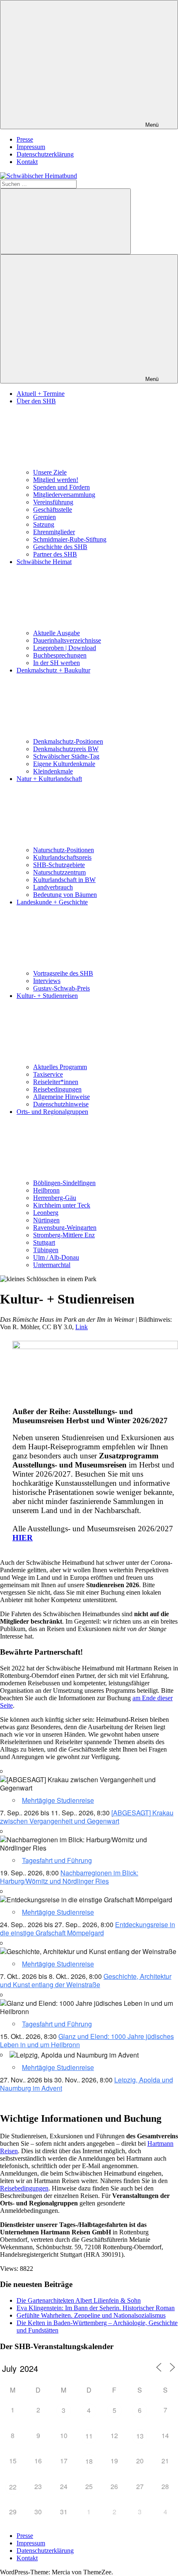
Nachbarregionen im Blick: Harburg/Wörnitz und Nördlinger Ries (69, 1877)
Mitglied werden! (56, 480)
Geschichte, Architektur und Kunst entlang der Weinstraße (86, 1980)
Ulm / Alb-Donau (56, 1257)
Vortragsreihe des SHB (63, 973)
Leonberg (46, 1213)
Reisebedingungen (57, 1089)
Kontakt (27, 162)
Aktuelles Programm (60, 1067)
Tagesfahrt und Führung (57, 1860)
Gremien (44, 517)
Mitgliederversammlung (64, 495)
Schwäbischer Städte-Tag (66, 756)
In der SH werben (57, 663)
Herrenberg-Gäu (55, 1198)
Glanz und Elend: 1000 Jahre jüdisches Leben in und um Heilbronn (87, 2040)
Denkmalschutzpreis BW (66, 749)
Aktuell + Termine (41, 394)
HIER (23, 1538)
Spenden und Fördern (61, 487)
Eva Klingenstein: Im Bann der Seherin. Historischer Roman (96, 2308)
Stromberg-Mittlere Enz (64, 1235)
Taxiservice (48, 1074)
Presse (25, 139)
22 (13, 2487)
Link (82, 1327)
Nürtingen (46, 1220)
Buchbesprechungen (60, 655)
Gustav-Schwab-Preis (61, 988)
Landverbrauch (53, 887)
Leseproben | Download (65, 648)
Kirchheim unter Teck (62, 1205)
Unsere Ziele (50, 472)
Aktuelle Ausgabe (57, 633)
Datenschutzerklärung (45, 154)
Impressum (31, 147)
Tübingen (46, 1250)
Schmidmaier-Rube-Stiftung (70, 539)
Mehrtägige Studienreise (58, 1800)
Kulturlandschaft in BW (64, 880)
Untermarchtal (52, 1265)
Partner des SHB (55, 554)
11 (89, 2436)
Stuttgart (44, 1242)
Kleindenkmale (53, 771)
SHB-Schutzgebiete (59, 865)
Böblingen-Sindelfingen (64, 1183)
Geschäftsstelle (53, 510)
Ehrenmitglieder (54, 532)
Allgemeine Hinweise (61, 1097)
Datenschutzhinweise (61, 1104)
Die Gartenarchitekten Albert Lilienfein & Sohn (79, 2300)
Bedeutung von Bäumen (65, 895)
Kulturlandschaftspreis (62, 857)
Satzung (44, 524)
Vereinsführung (53, 502)
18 (89, 2461)
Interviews (47, 981)
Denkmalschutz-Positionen (68, 741)
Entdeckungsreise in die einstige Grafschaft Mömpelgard (88, 1929)
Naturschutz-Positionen (64, 850)
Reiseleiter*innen (56, 1082)
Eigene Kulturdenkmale (64, 764)
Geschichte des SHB (60, 547)
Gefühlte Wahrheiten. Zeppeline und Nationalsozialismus (91, 2315)
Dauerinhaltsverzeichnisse (67, 640)
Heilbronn (46, 1190)
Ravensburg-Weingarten (65, 1228)
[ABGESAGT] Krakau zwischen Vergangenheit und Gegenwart (87, 1817)
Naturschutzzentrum (59, 872)
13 (140, 2436)
